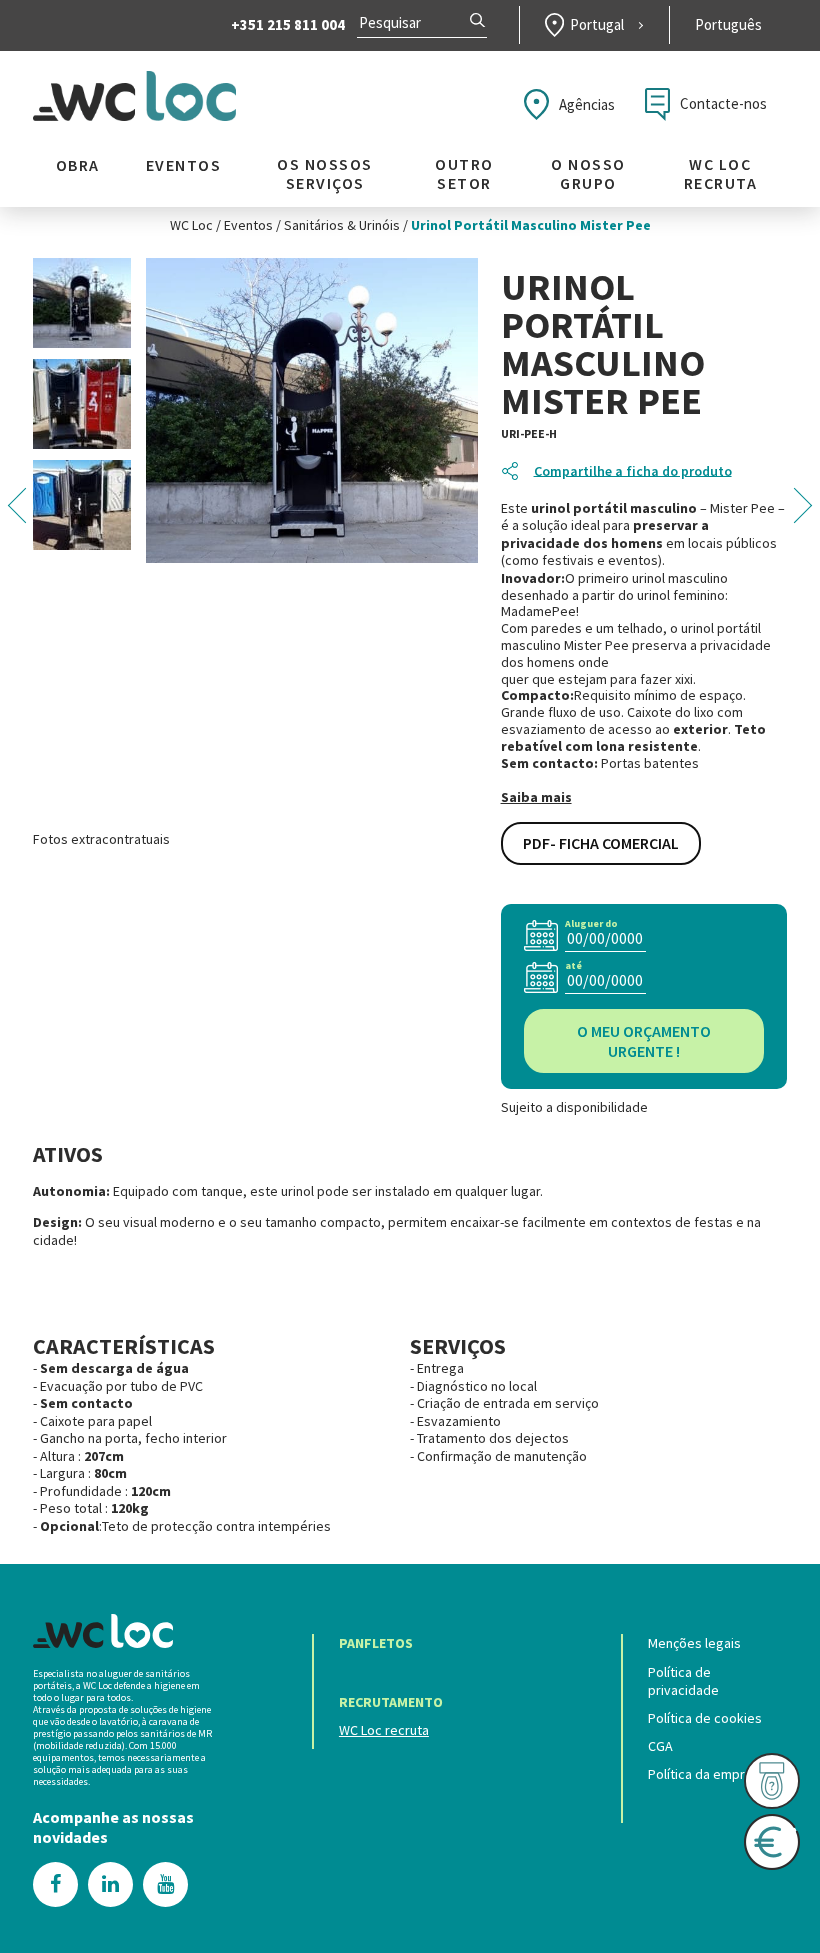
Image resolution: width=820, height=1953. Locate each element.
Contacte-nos (723, 103)
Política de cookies (705, 1718)
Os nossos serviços (325, 174)
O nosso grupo (588, 174)
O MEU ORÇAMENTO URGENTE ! (644, 1041)
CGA (660, 1746)
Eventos (184, 165)
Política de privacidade (683, 1681)
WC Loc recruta (721, 174)
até (573, 965)
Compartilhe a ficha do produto (633, 471)
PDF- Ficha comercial (601, 843)
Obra (78, 165)
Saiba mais (536, 797)
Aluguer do (591, 923)
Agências (587, 104)
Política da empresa (707, 1774)
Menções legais (694, 1643)
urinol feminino (681, 595)
